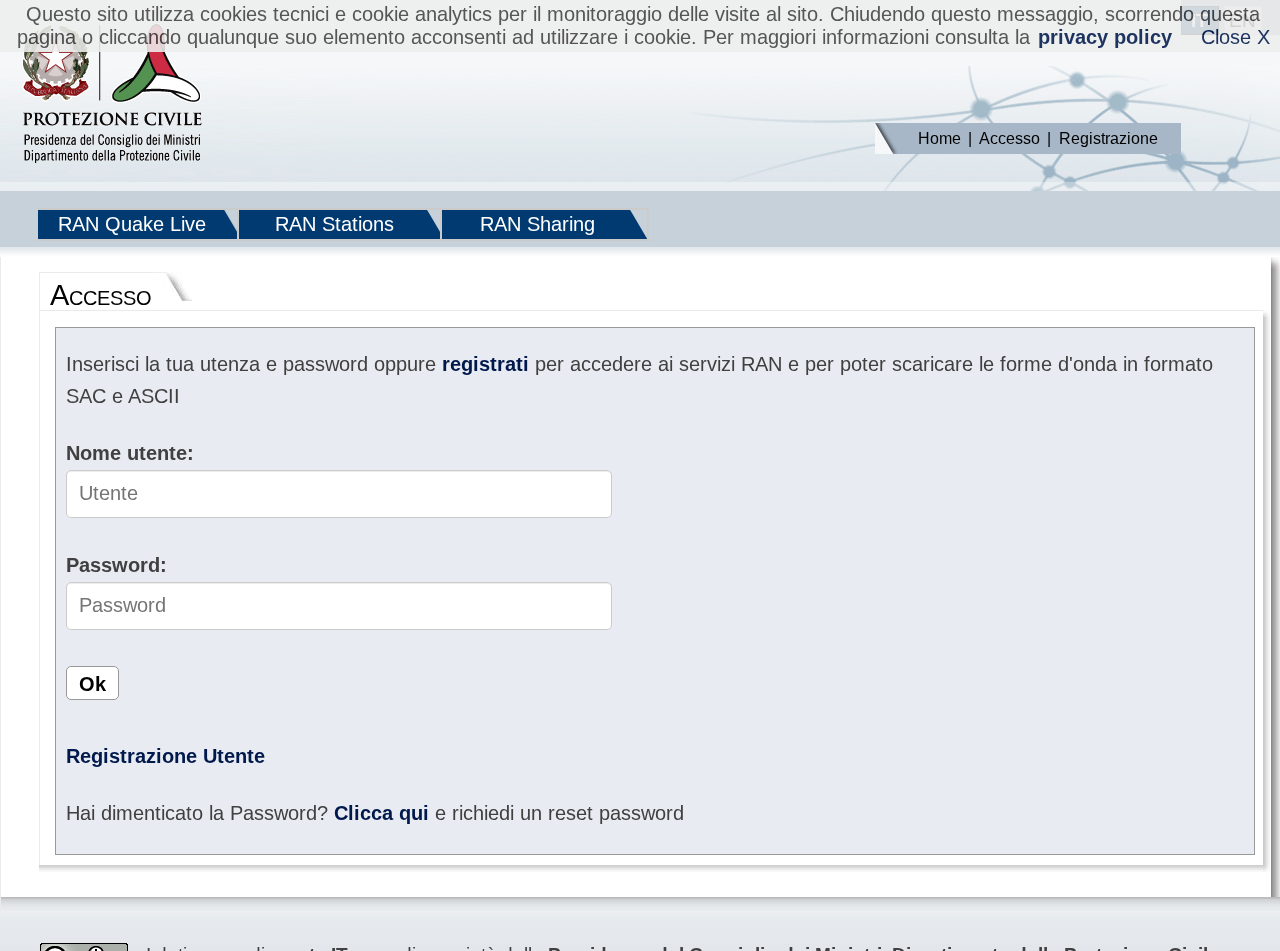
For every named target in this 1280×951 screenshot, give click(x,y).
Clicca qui (381, 813)
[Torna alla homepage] (112, 95)
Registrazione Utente (165, 756)
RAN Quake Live (132, 224)
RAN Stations (334, 224)
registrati (485, 364)
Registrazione (1108, 138)
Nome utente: (130, 453)
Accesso (1009, 138)
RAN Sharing (537, 224)
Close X (1235, 37)
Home (939, 138)
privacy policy (1105, 37)
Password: (116, 565)
